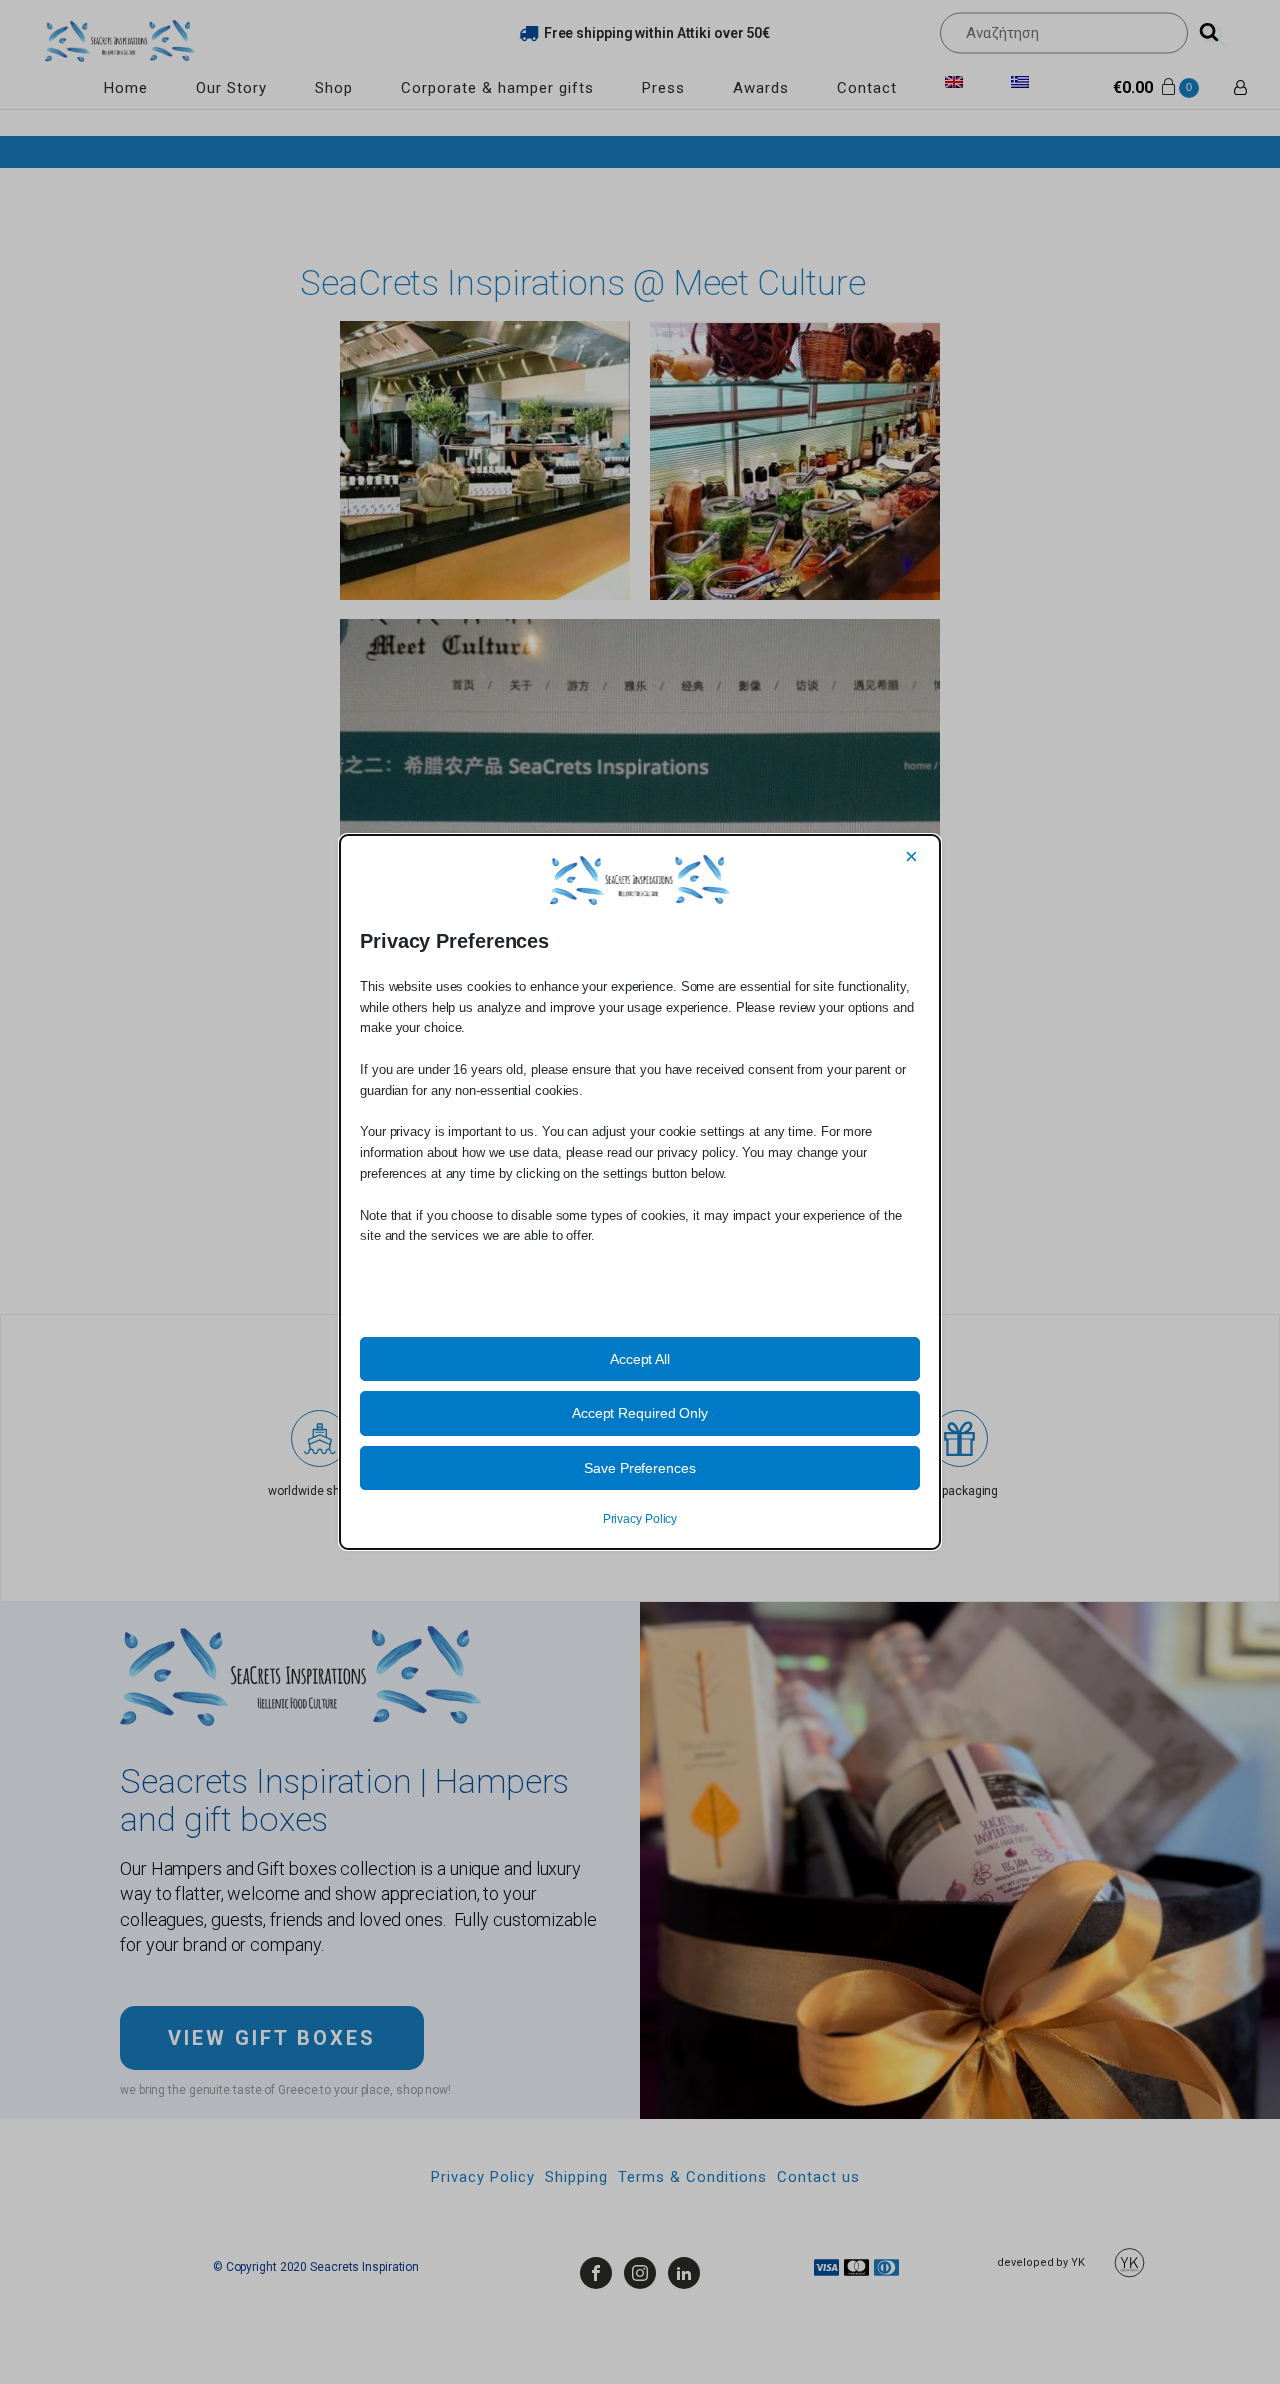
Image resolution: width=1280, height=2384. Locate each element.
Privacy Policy (640, 1519)
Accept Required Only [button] (640, 1413)
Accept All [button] (640, 1359)
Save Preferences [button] (639, 1468)
